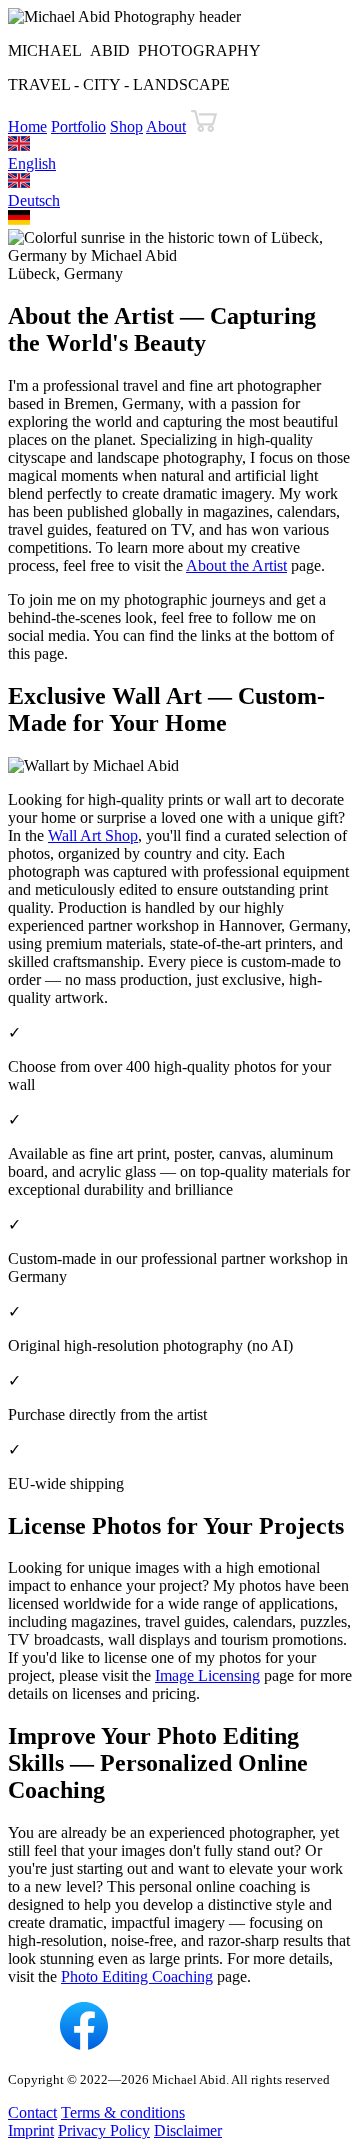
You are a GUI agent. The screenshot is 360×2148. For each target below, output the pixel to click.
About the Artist (236, 565)
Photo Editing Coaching (137, 1976)
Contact (32, 2112)
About (166, 126)
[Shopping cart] (204, 126)
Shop (126, 126)
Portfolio (78, 126)
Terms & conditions (123, 2112)
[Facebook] (84, 2044)
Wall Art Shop (93, 835)
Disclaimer (188, 2130)
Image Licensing (207, 1675)
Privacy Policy (104, 2130)
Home (27, 126)
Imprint (31, 2130)
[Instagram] (32, 2044)
